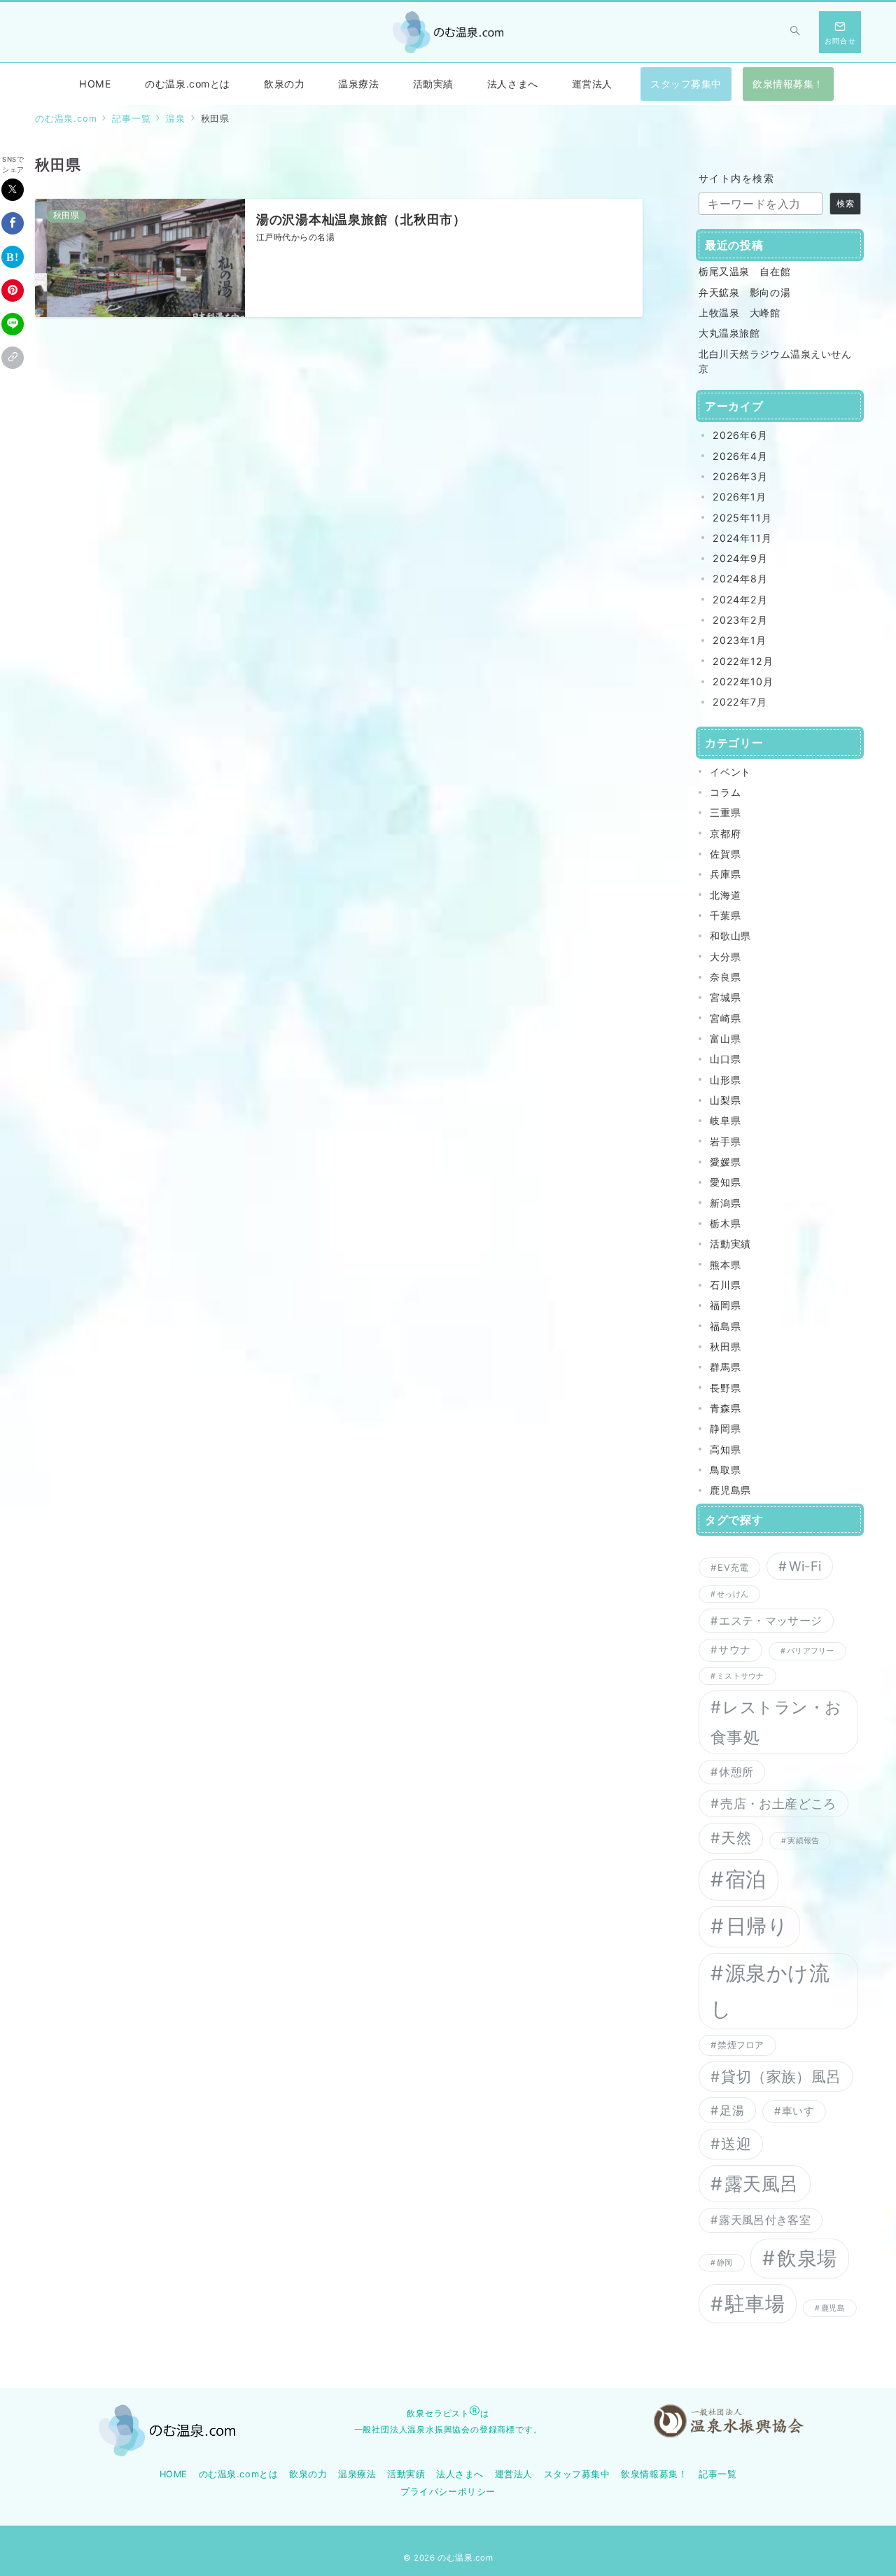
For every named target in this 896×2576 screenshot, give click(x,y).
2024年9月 (740, 558)
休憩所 (736, 1772)
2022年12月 (743, 661)
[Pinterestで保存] (13, 290)
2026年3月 (740, 476)
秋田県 (725, 1346)
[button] (13, 358)
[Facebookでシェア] (13, 223)
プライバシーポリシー (448, 2492)
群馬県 (725, 1367)
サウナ (734, 1650)
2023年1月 (740, 640)
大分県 (725, 957)
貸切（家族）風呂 (781, 2077)
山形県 (725, 1080)
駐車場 (755, 2304)
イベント (730, 772)
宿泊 (746, 1879)
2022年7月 (740, 702)
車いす (798, 2111)
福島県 (725, 1326)
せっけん (733, 1594)
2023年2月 (740, 620)
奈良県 (725, 977)
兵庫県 (725, 874)
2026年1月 (740, 497)
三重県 (725, 812)
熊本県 (725, 1265)
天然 (736, 1838)
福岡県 (725, 1305)
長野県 (725, 1388)
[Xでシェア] (13, 190)
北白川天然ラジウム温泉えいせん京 (775, 361)
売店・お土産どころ (778, 1803)
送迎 (736, 2144)
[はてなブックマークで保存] (13, 257)
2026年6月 (740, 435)
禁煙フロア (741, 2045)
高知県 (725, 1449)
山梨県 (725, 1100)
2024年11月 (742, 538)
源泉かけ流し (770, 1991)
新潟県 (725, 1203)
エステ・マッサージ (770, 1620)
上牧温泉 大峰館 (740, 313)
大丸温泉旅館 (729, 333)
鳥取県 (725, 1470)
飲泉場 (807, 2258)
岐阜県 (725, 1120)
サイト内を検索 (736, 178)
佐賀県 (725, 854)
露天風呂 (762, 2184)
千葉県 (725, 915)
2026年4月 (740, 456)
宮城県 (725, 997)
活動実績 (730, 1244)
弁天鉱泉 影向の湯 (744, 292)
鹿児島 (833, 2308)
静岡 (724, 2263)
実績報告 (803, 1841)
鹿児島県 (730, 1490)
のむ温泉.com (465, 2558)
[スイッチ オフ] (795, 32)
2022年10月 (743, 681)
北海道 (725, 895)
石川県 (725, 1285)
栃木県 (725, 1223)
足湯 (732, 2110)
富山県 (725, 1038)
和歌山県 (730, 936)
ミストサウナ (740, 1676)
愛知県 (725, 1182)
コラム (725, 792)
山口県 (725, 1059)
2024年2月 (740, 600)
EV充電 (733, 1567)
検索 (846, 204)
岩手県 (725, 1141)
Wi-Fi (805, 1566)
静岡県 (725, 1428)
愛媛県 (725, 1162)
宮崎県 (725, 1018)
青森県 (725, 1408)
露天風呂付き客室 (765, 2220)
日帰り (757, 1926)
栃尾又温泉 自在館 (744, 271)
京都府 (725, 833)
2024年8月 (740, 579)
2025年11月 (742, 518)
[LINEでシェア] (13, 324)
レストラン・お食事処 (776, 1722)
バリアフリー (810, 1651)
